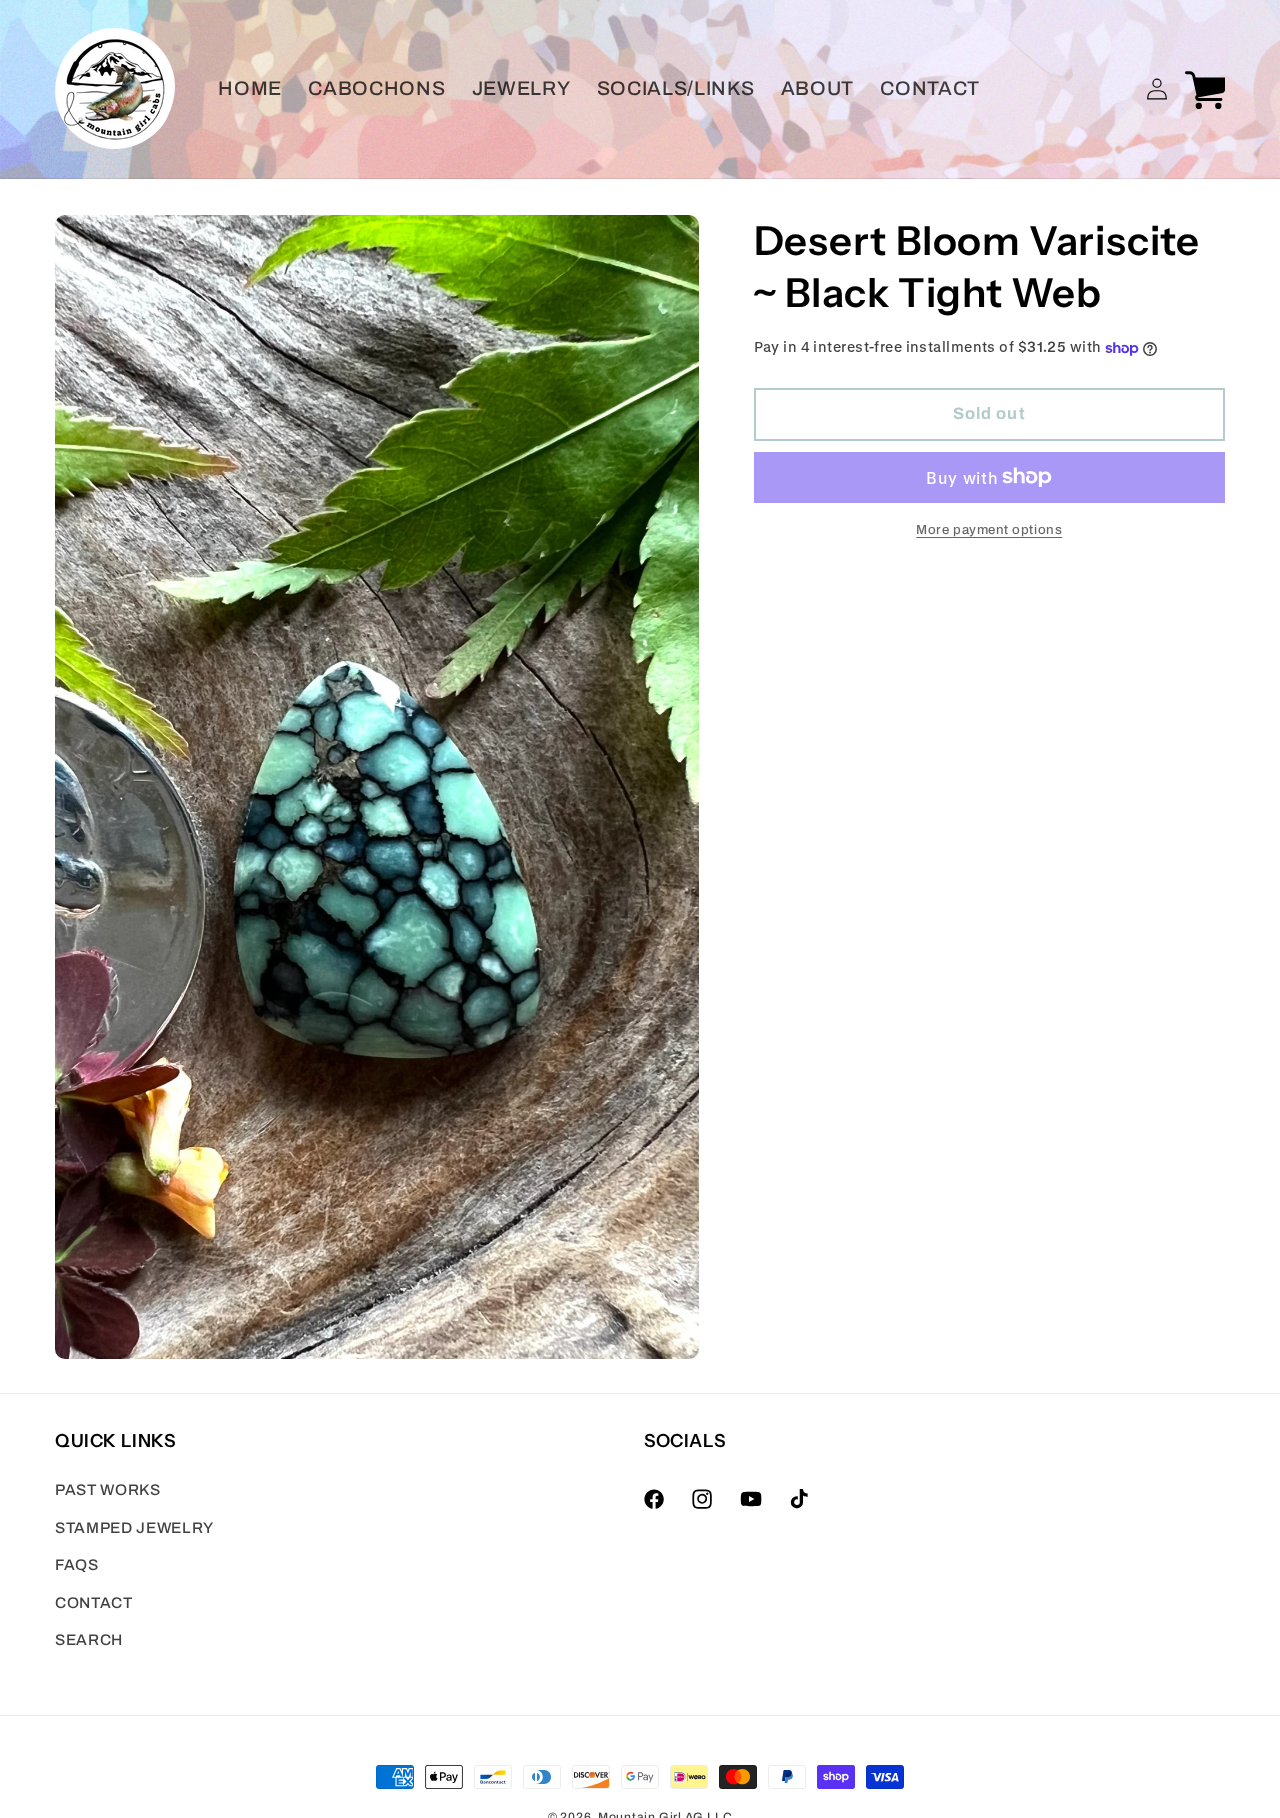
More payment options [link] (989, 529)
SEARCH (89, 1640)
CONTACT (94, 1602)
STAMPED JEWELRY (134, 1527)
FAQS (77, 1564)
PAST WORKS (108, 1489)
